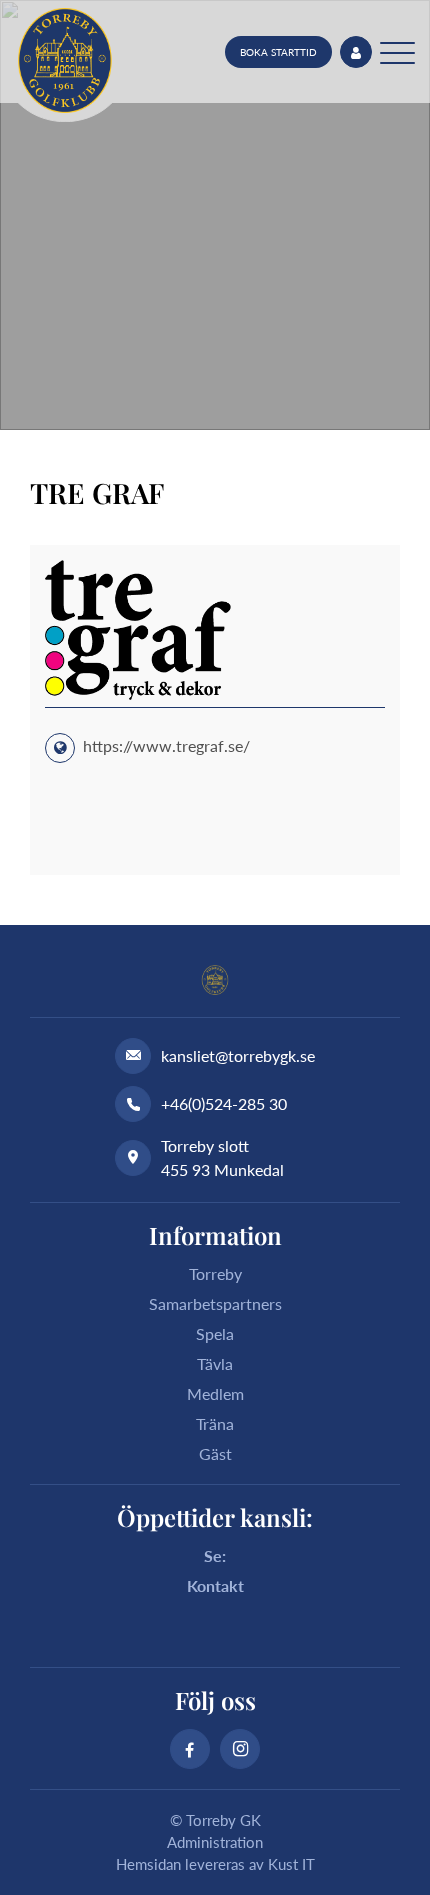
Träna (215, 1423)
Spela (215, 1333)
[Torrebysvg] (65, 60)
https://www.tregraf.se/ (166, 745)
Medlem (215, 1393)
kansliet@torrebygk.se (238, 1055)
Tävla (215, 1363)
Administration (215, 1842)
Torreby (215, 1273)
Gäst (215, 1453)
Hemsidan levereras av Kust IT (215, 1864)
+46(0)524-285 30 (224, 1103)
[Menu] (397, 52)
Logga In (356, 52)
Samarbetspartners (215, 1303)
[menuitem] (278, 52)
